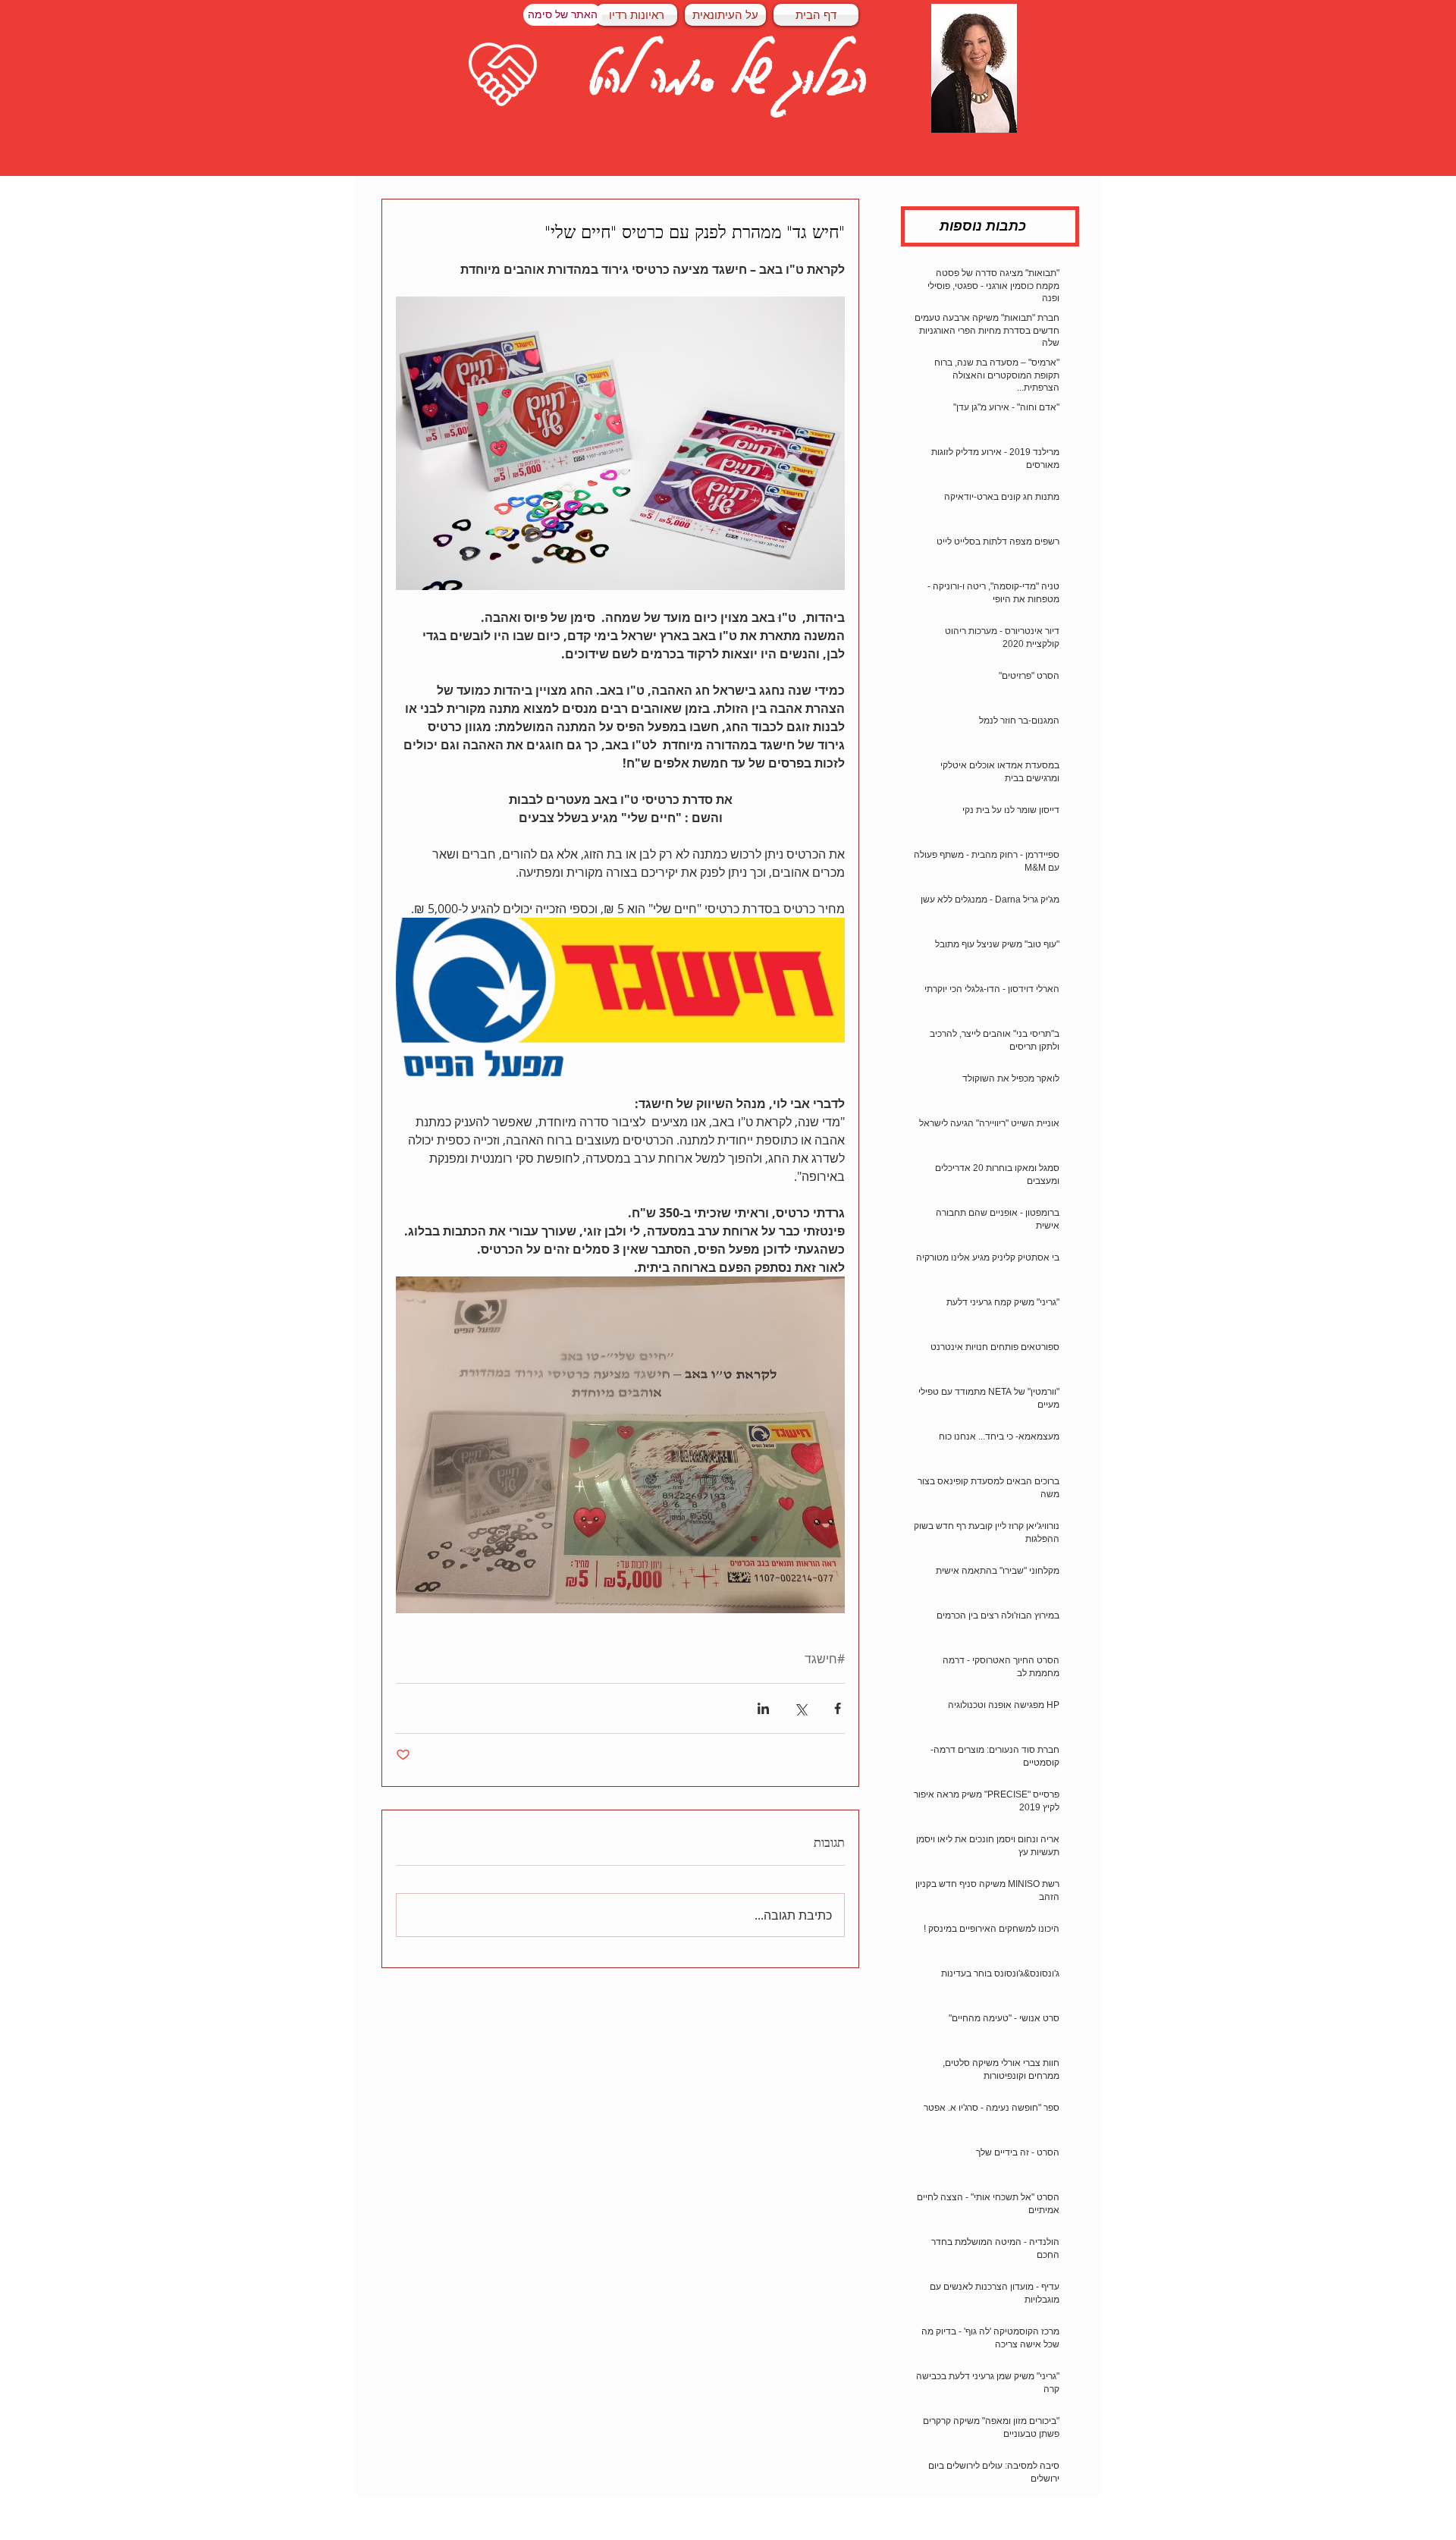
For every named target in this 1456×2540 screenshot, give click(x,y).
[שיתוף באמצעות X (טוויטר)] (800, 1708)
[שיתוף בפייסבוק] (838, 1708)
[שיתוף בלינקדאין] (763, 1708)
